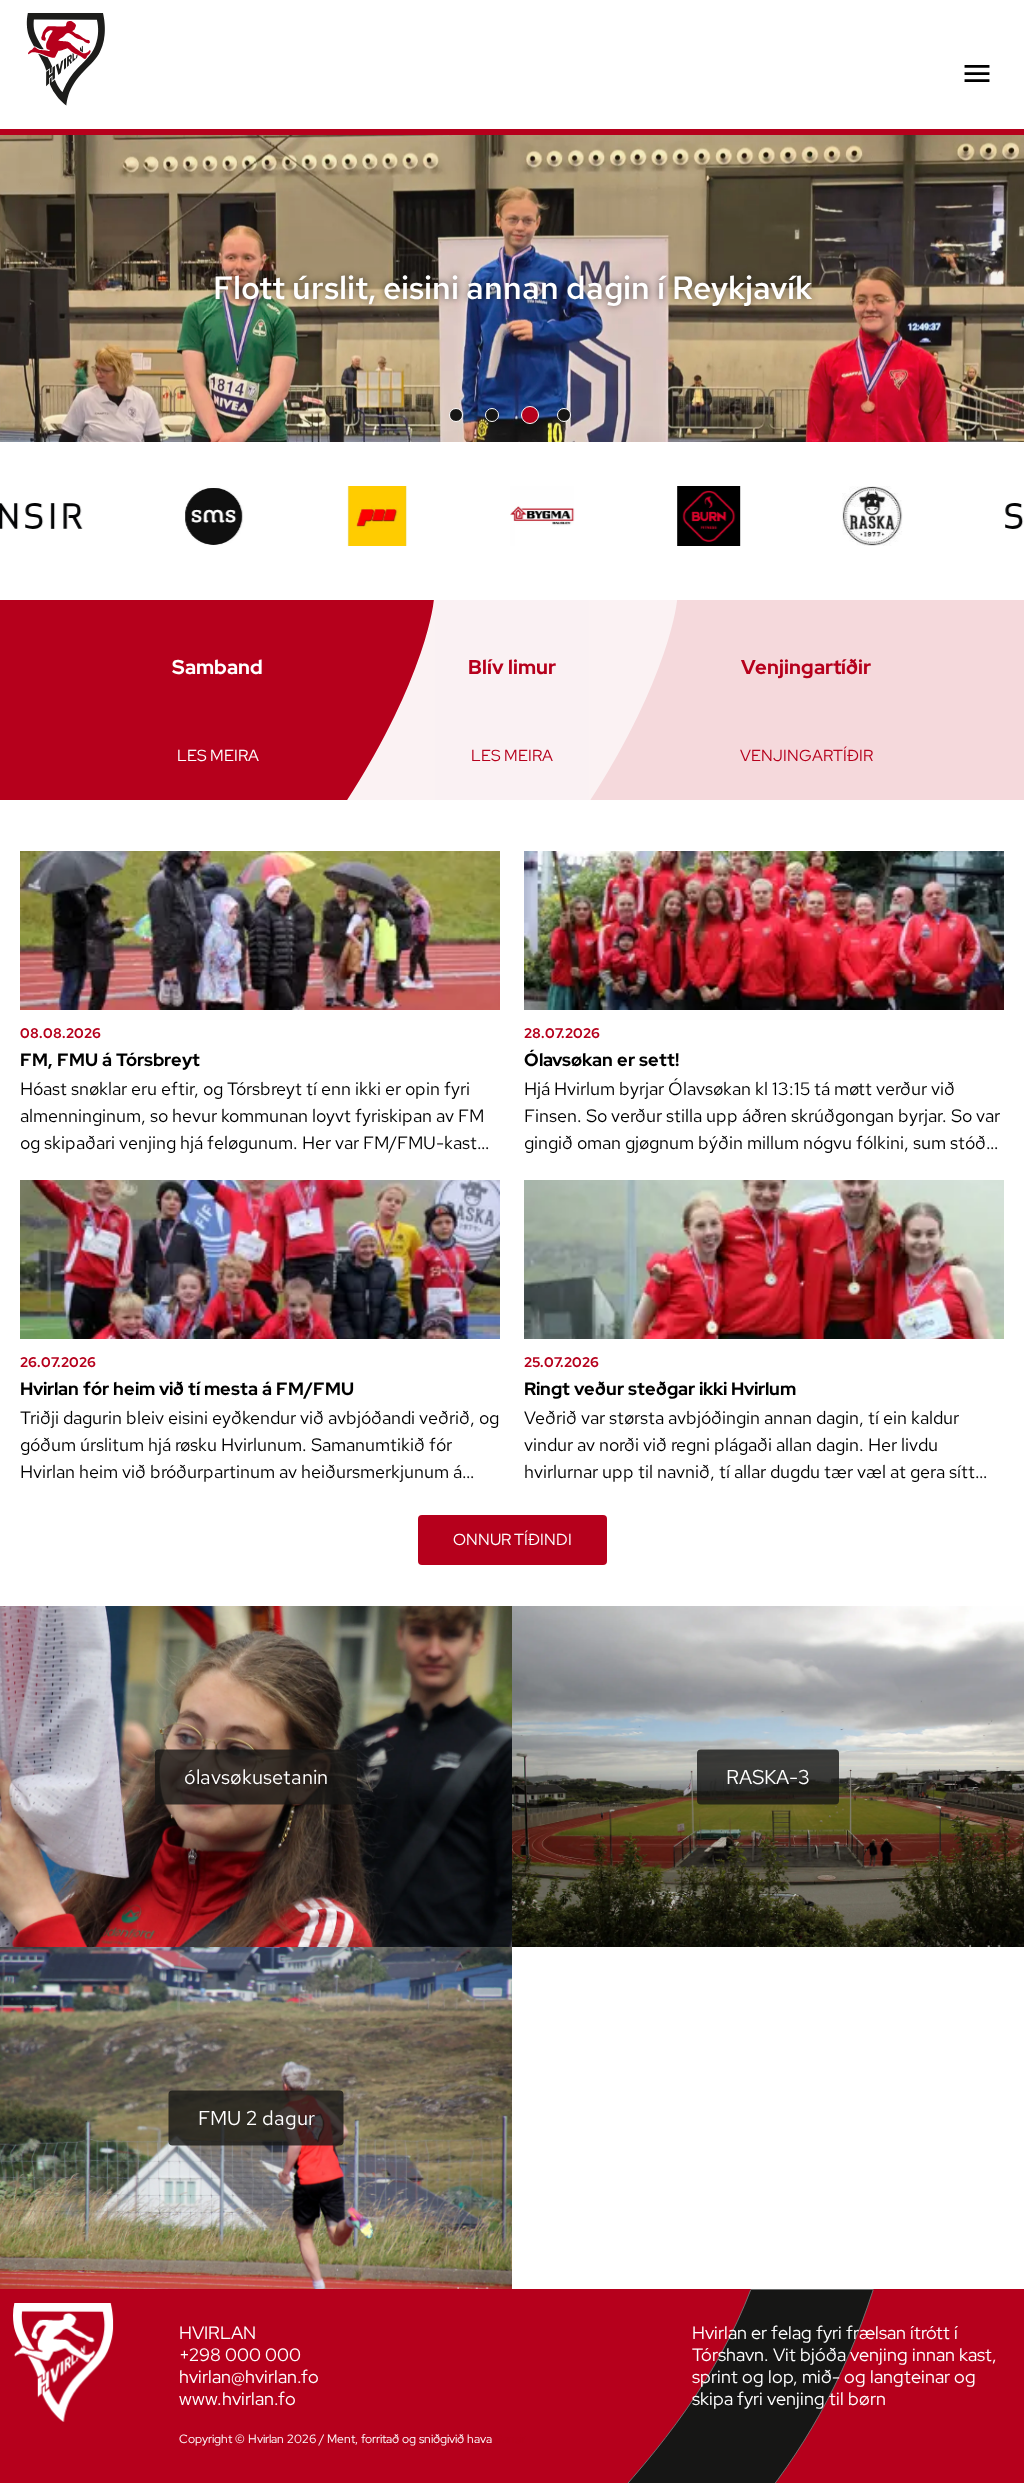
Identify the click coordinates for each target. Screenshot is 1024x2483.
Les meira (218, 755)
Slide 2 (492, 415)
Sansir (510, 2439)
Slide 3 (528, 415)
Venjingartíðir (806, 755)
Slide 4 (566, 415)
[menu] (977, 74)
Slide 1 (456, 415)
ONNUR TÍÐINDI (512, 1539)
